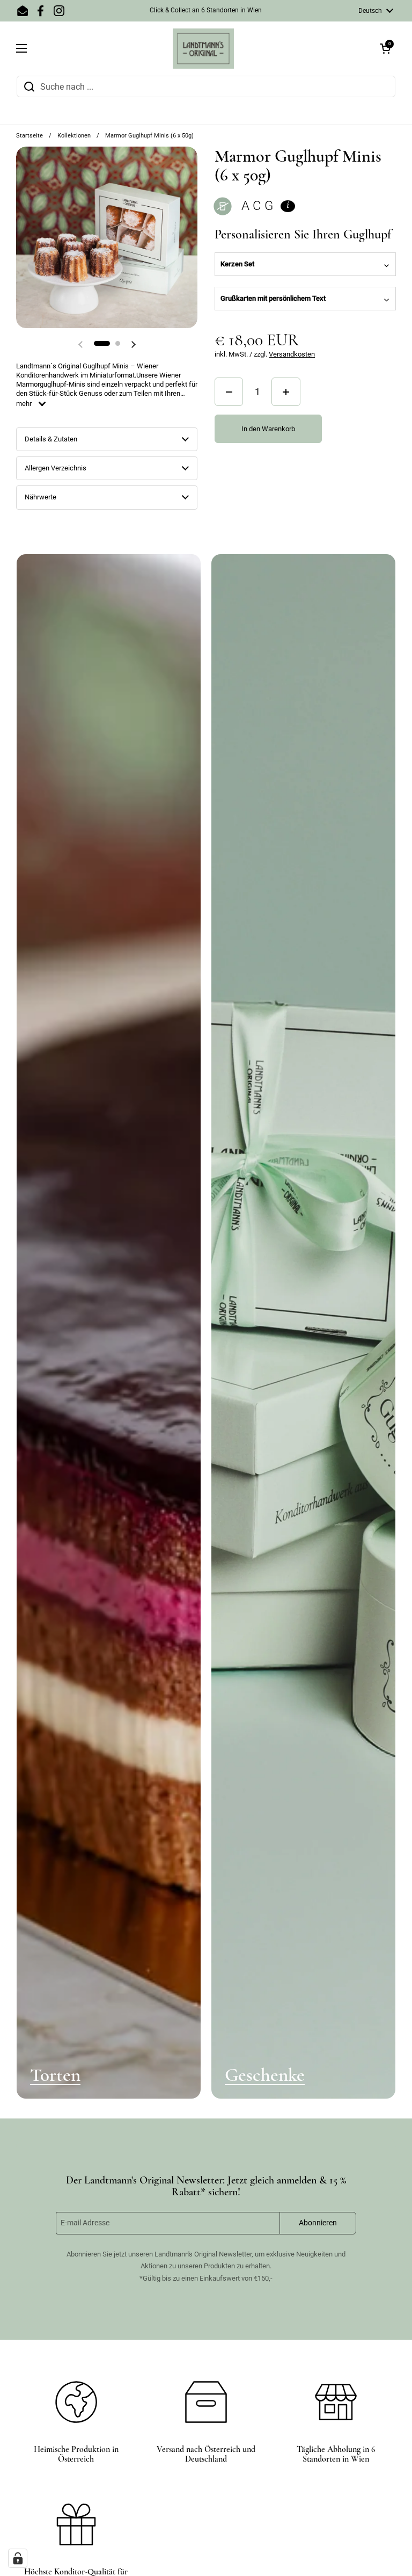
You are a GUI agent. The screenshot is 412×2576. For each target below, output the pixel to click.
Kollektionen (74, 136)
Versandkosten (292, 354)
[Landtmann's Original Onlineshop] (203, 49)
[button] (385, 48)
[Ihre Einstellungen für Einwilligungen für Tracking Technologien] (18, 2558)
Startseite (30, 136)
